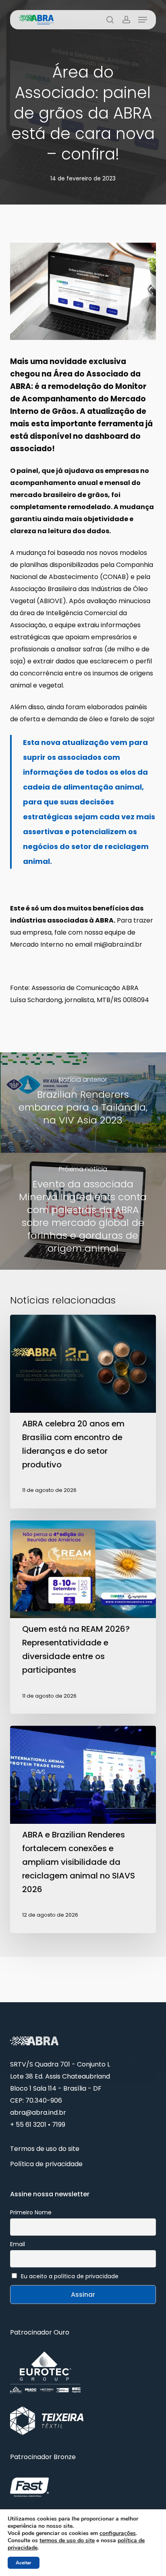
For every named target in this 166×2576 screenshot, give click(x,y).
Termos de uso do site (45, 2149)
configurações (118, 2533)
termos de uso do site (67, 2540)
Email (18, 2244)
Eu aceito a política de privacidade (70, 2276)
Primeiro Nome (31, 2212)
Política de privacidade (46, 2164)
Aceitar (24, 2563)
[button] (143, 20)
